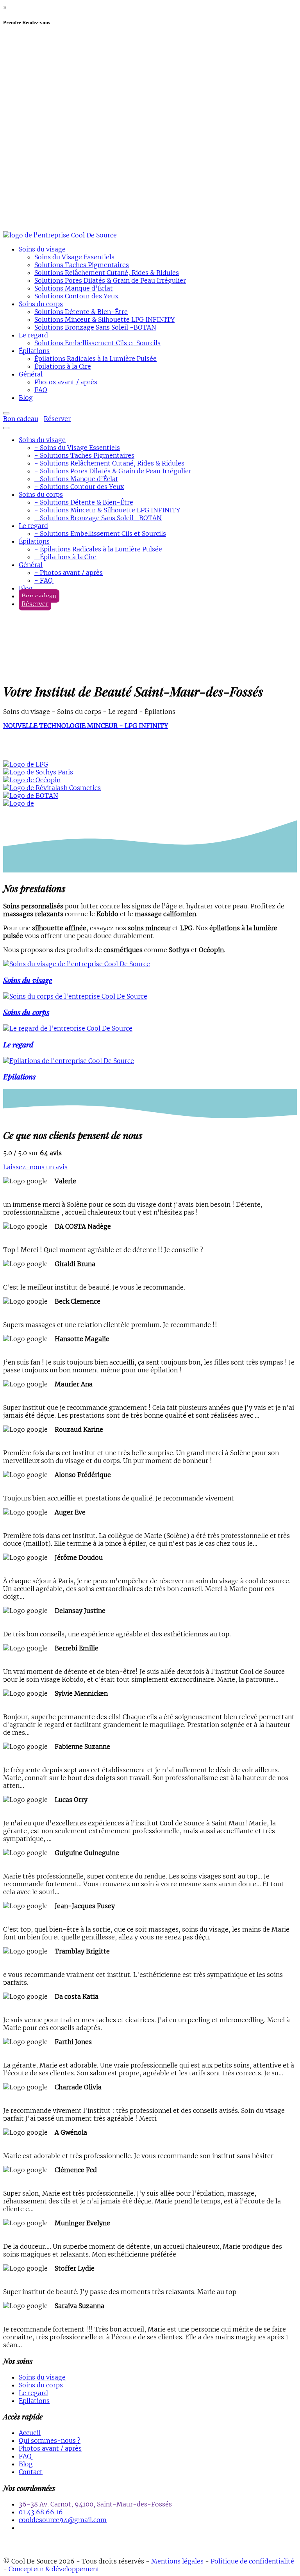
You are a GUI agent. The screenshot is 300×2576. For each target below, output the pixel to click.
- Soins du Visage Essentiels (77, 448)
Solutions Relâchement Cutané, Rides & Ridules (107, 273)
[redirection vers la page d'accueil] (60, 235)
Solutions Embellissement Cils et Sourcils (97, 343)
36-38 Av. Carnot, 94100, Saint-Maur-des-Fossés (95, 2504)
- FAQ (44, 580)
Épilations (34, 351)
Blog (26, 398)
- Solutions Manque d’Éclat (76, 479)
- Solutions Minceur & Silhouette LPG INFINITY (107, 510)
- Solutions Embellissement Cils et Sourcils (100, 533)
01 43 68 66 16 (41, 2512)
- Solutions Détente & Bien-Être (84, 502)
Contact (31, 2472)
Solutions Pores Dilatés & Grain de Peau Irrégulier (110, 280)
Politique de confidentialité (252, 2561)
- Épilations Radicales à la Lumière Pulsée (98, 549)
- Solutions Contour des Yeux (79, 487)
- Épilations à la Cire (65, 557)
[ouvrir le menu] (6, 413)
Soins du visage (42, 249)
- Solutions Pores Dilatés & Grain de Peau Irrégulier (113, 471)
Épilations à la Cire (63, 366)
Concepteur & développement (54, 2569)
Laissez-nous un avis (35, 1167)
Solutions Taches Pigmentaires (82, 265)
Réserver (57, 419)
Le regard (33, 335)
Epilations (34, 2401)
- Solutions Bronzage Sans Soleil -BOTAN (98, 518)
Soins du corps (41, 304)
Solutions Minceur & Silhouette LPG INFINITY (104, 319)
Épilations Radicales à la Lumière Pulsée (96, 359)
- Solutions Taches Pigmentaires (84, 455)
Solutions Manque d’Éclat (74, 288)
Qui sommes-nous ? (50, 2440)
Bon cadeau (21, 419)
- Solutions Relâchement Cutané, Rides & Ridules (109, 463)
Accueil (30, 2433)
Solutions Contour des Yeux (76, 296)
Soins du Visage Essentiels (74, 257)
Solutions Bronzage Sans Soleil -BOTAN (95, 327)
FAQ (41, 390)
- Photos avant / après (69, 573)
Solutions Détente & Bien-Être (81, 312)
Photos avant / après (66, 382)
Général (31, 374)
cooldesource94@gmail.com (63, 2520)
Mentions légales (177, 2561)
